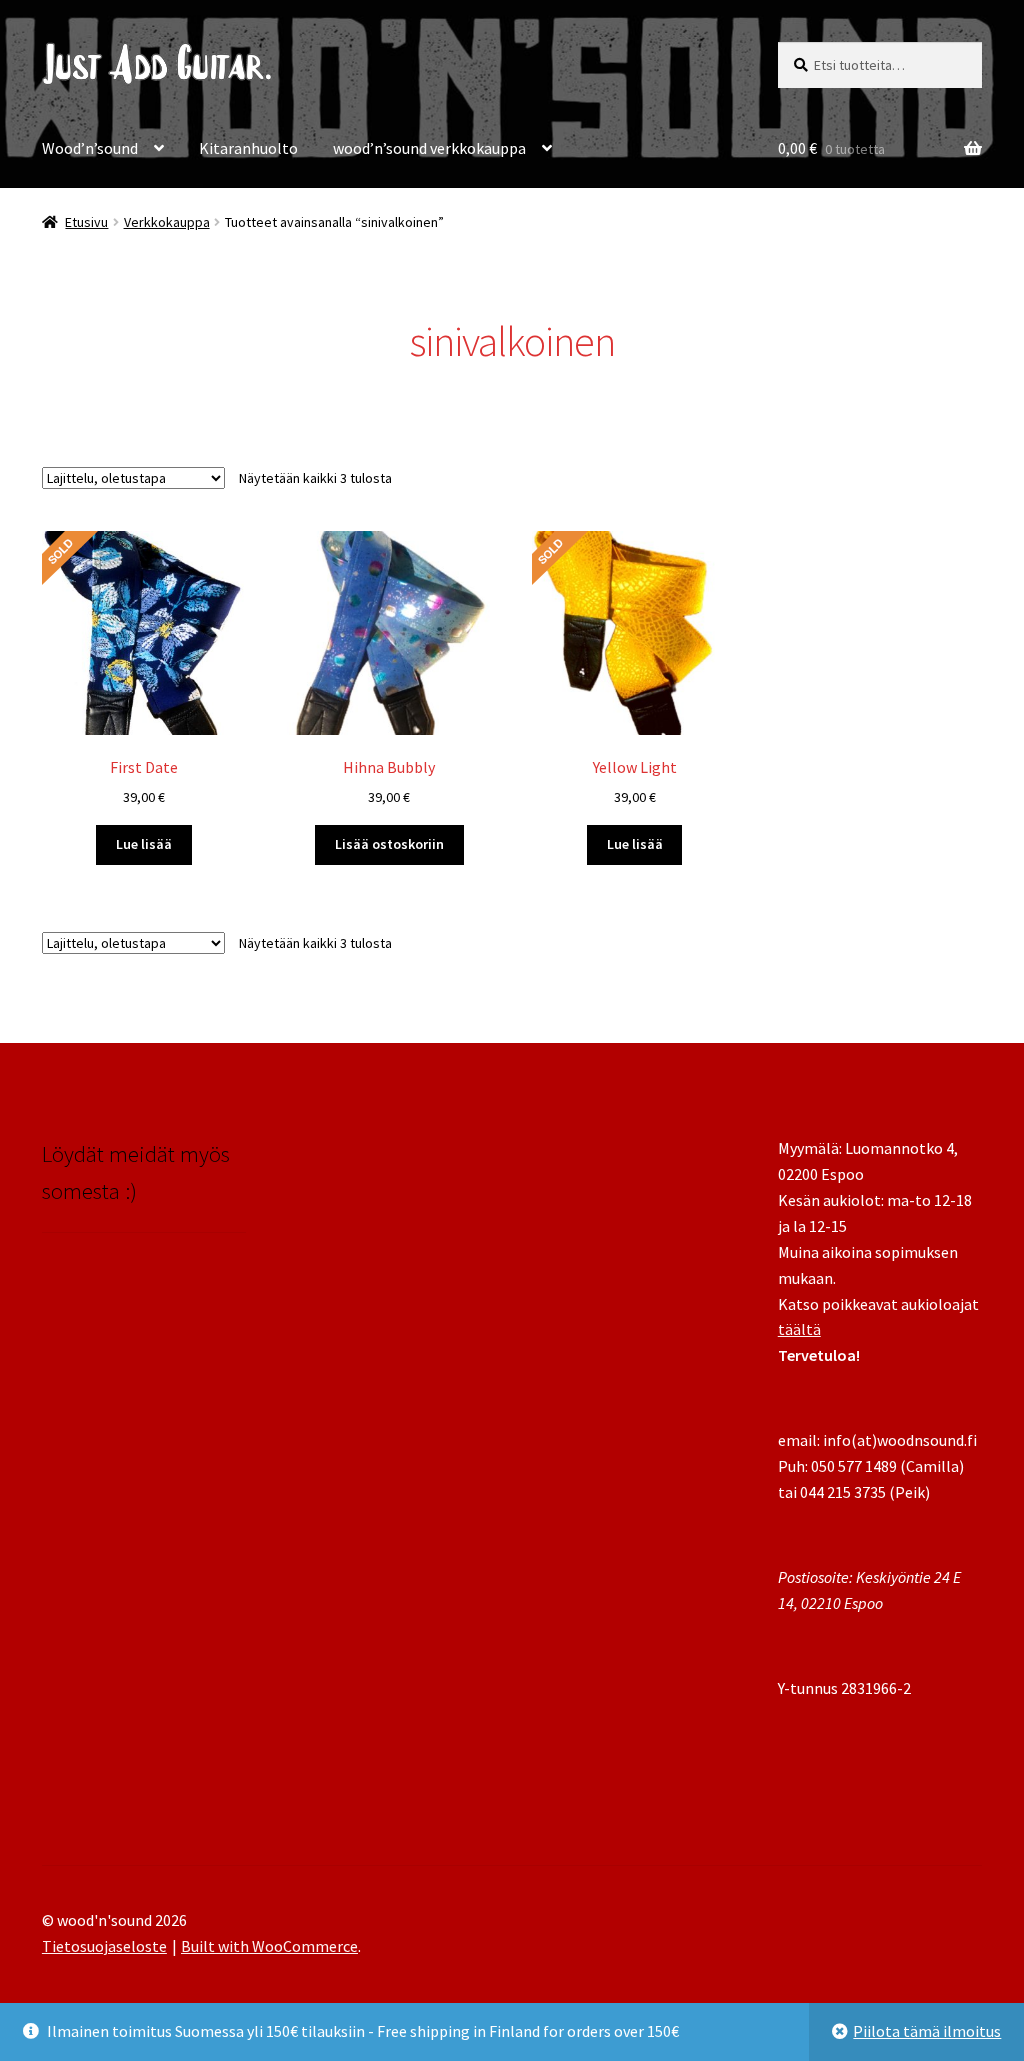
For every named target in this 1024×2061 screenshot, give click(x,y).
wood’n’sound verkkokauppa (429, 148)
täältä (799, 1329)
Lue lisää (144, 844)
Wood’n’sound (90, 148)
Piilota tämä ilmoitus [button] (927, 2031)
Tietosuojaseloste (104, 1946)
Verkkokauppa (167, 222)
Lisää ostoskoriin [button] (389, 844)
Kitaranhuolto (248, 148)
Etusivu (86, 222)
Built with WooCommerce (269, 1946)
